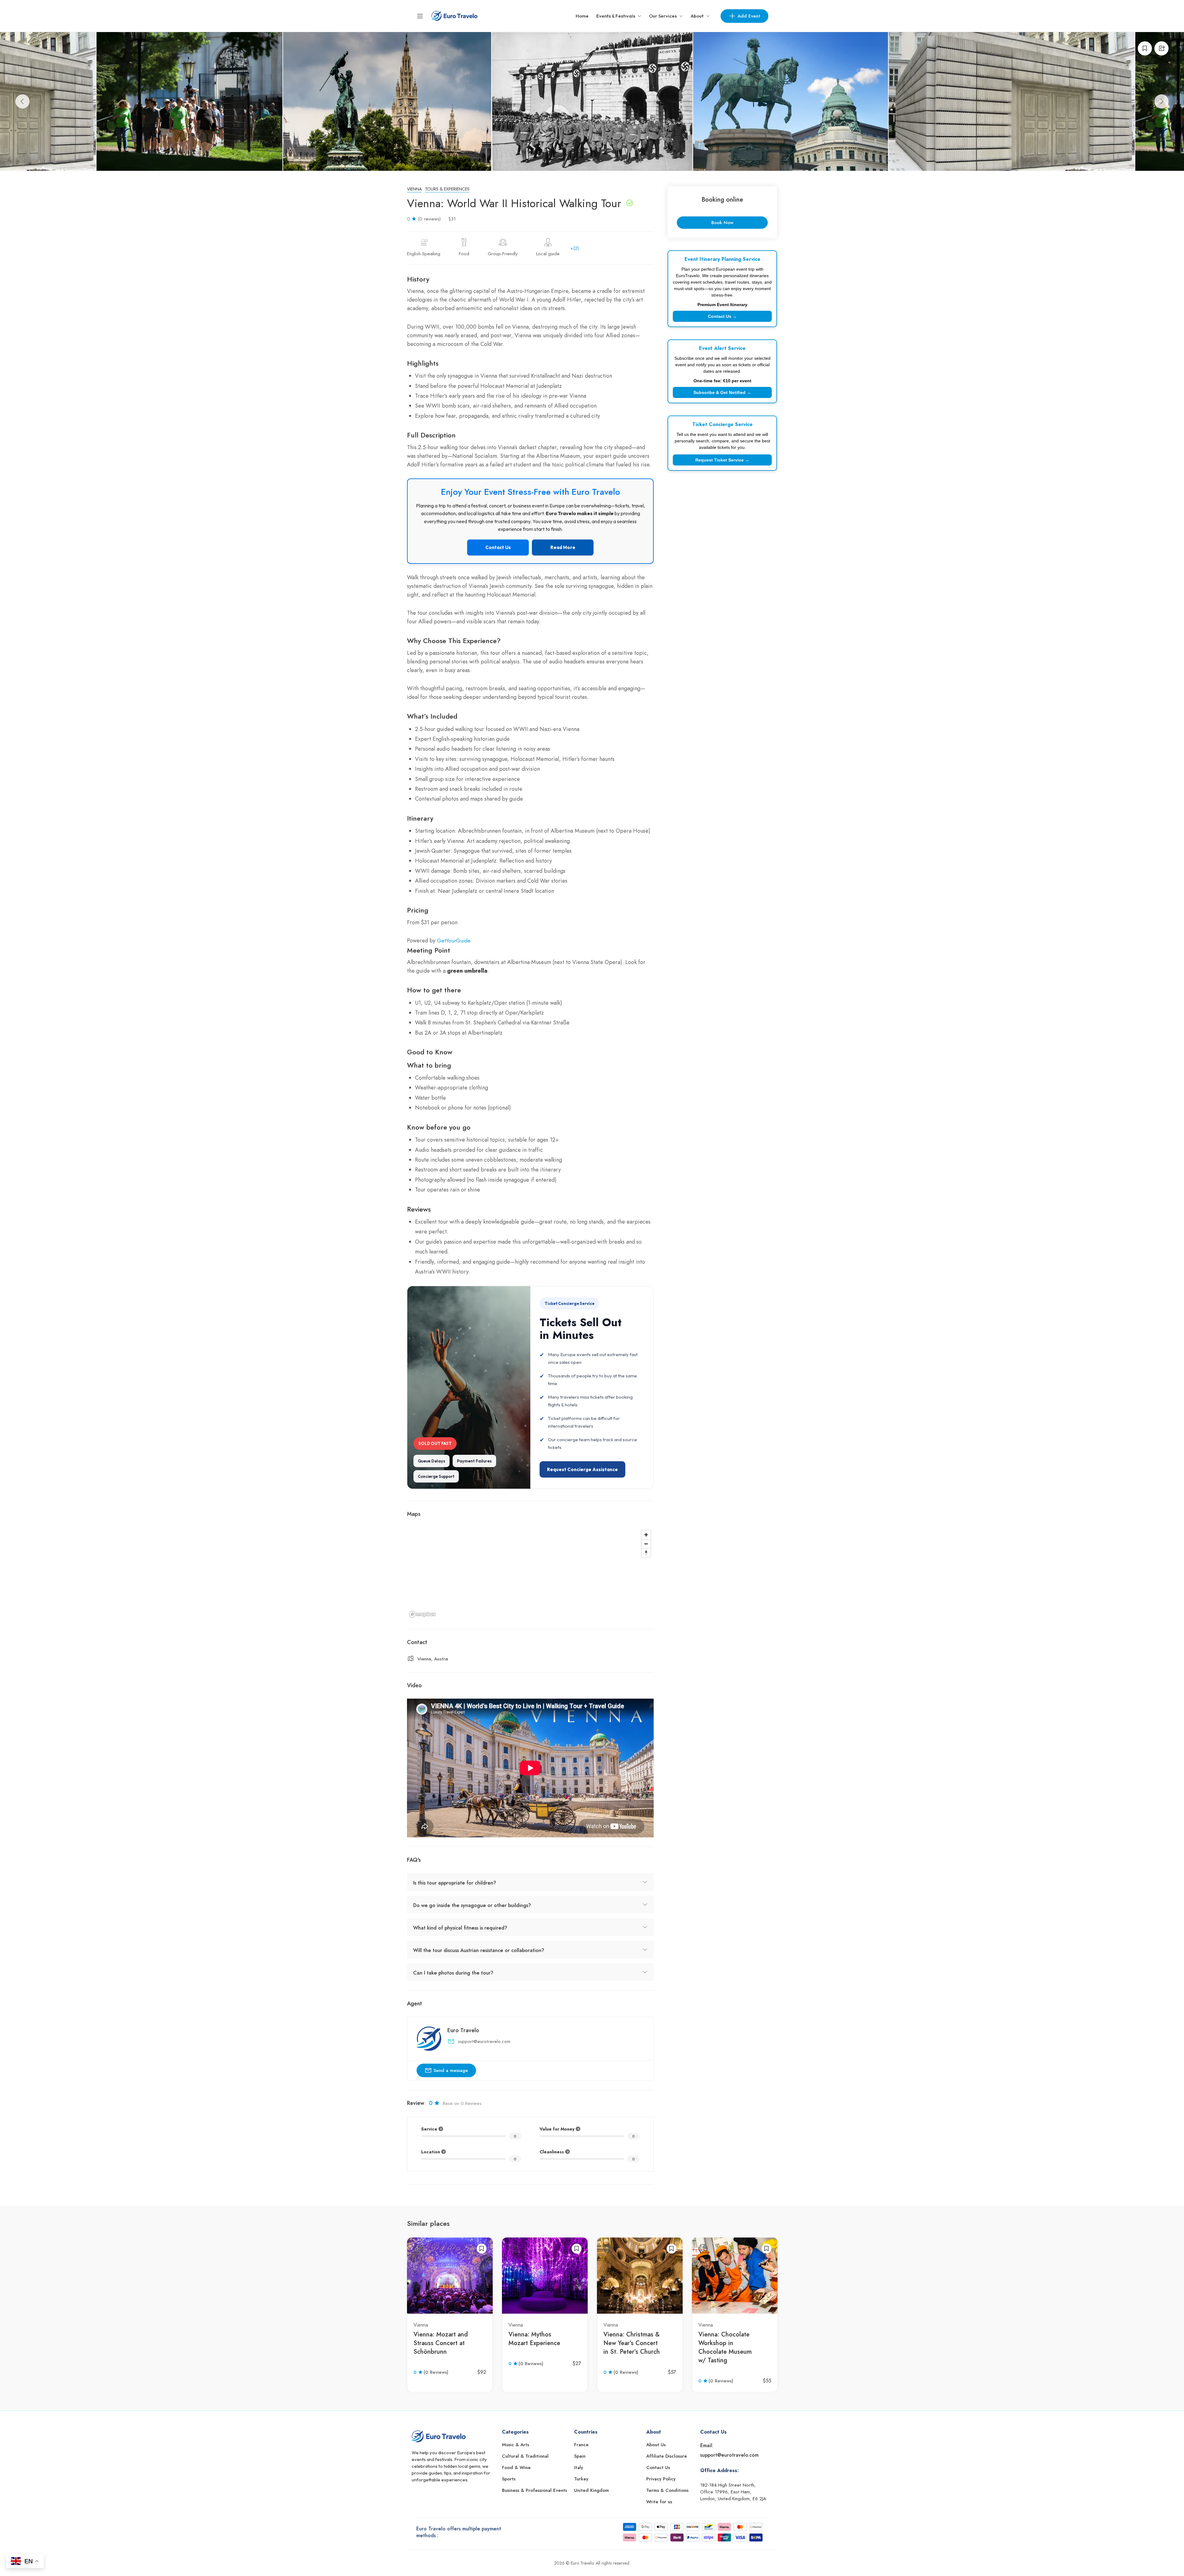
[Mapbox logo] (422, 1614)
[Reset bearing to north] (646, 1553)
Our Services (663, 16)
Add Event (749, 16)
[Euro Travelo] (454, 15)
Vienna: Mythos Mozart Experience (534, 2339)
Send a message (451, 2070)
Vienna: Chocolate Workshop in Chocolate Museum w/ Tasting (725, 2347)
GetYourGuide (454, 941)
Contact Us (498, 547)
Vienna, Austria (433, 1659)
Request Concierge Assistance (582, 1469)
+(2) (575, 248)
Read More (563, 547)
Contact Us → (722, 316)
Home (582, 16)
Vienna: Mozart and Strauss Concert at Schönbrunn (441, 2343)
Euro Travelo (463, 2030)
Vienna (414, 189)
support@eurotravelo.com (484, 2041)
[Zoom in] (646, 1535)
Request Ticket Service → (722, 460)
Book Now (722, 223)
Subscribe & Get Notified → (722, 392)
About (697, 16)
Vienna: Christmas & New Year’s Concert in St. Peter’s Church (632, 2343)
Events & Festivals (616, 16)
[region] (530, 1573)
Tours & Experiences (447, 189)
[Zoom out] (646, 1544)
